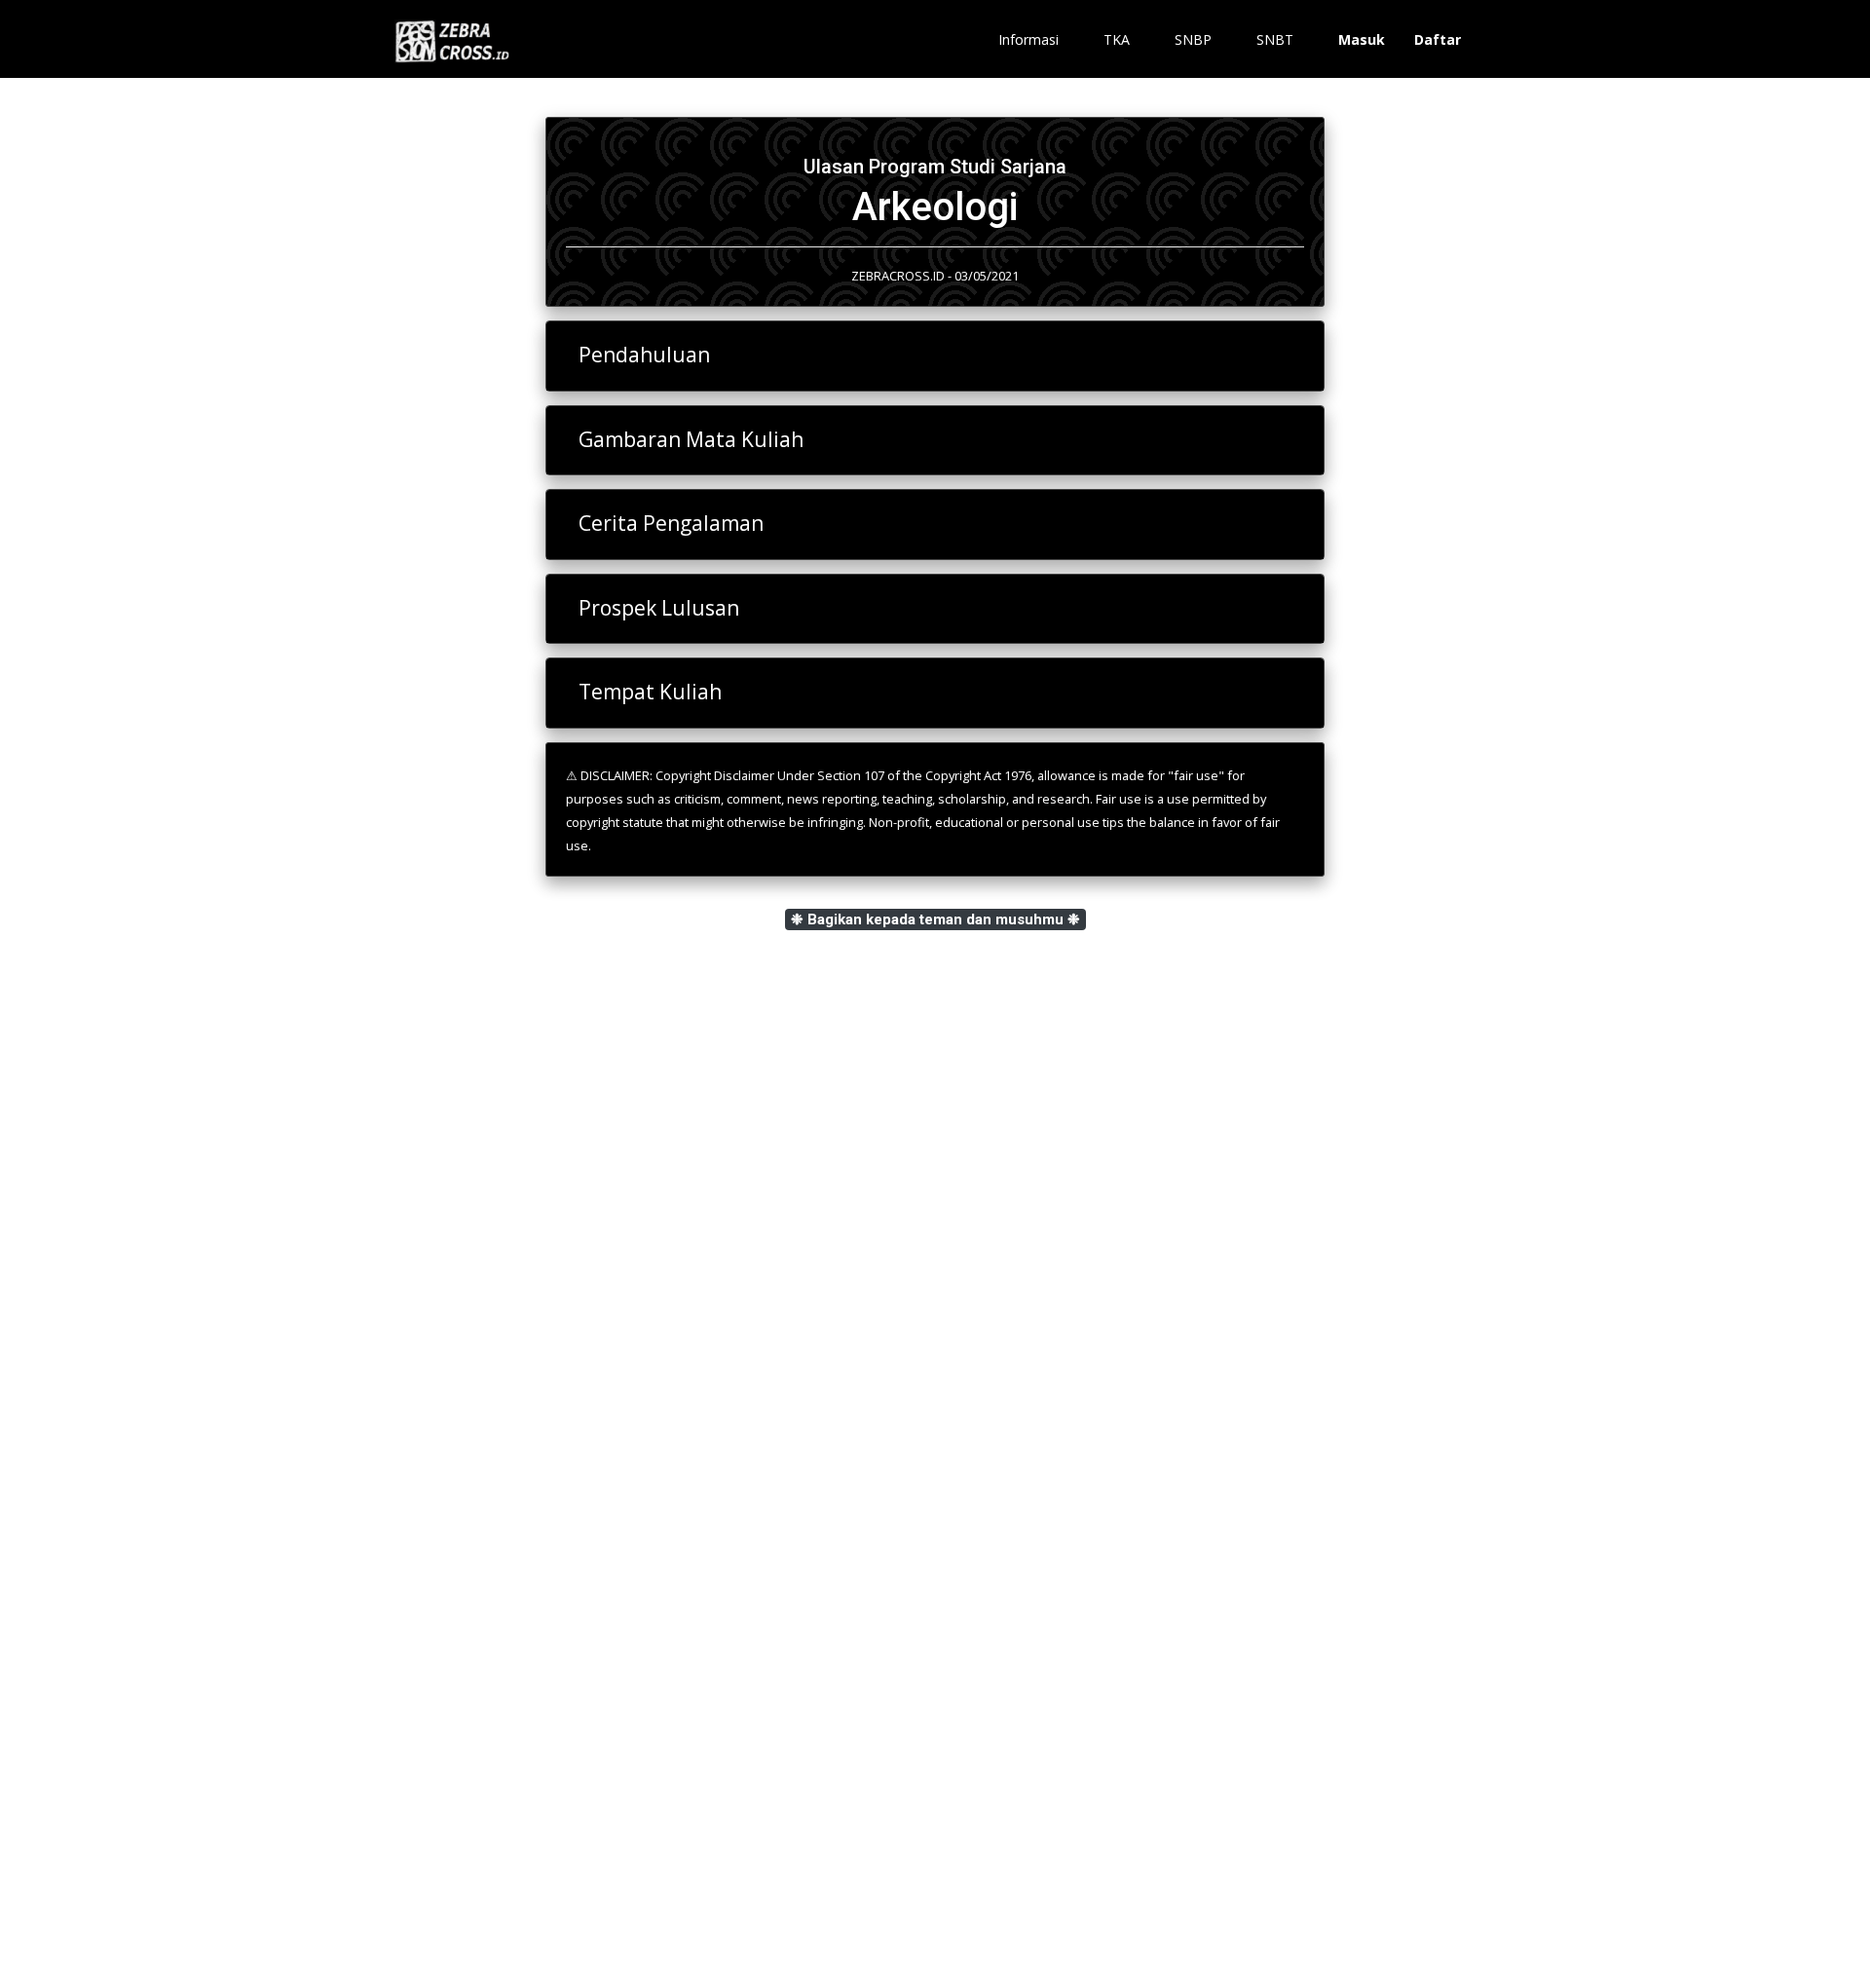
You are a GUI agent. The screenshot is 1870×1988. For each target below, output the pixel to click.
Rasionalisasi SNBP (471, 1626)
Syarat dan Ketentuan (463, 1790)
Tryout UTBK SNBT (472, 1700)
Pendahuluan (644, 355)
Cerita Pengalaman (671, 523)
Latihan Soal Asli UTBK (482, 1552)
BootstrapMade (973, 1948)
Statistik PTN (451, 1589)
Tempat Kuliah (650, 692)
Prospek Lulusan (659, 608)
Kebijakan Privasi (448, 1810)
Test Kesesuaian (462, 1515)
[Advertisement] (935, 1250)
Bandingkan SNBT (467, 1663)
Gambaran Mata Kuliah (691, 439)
